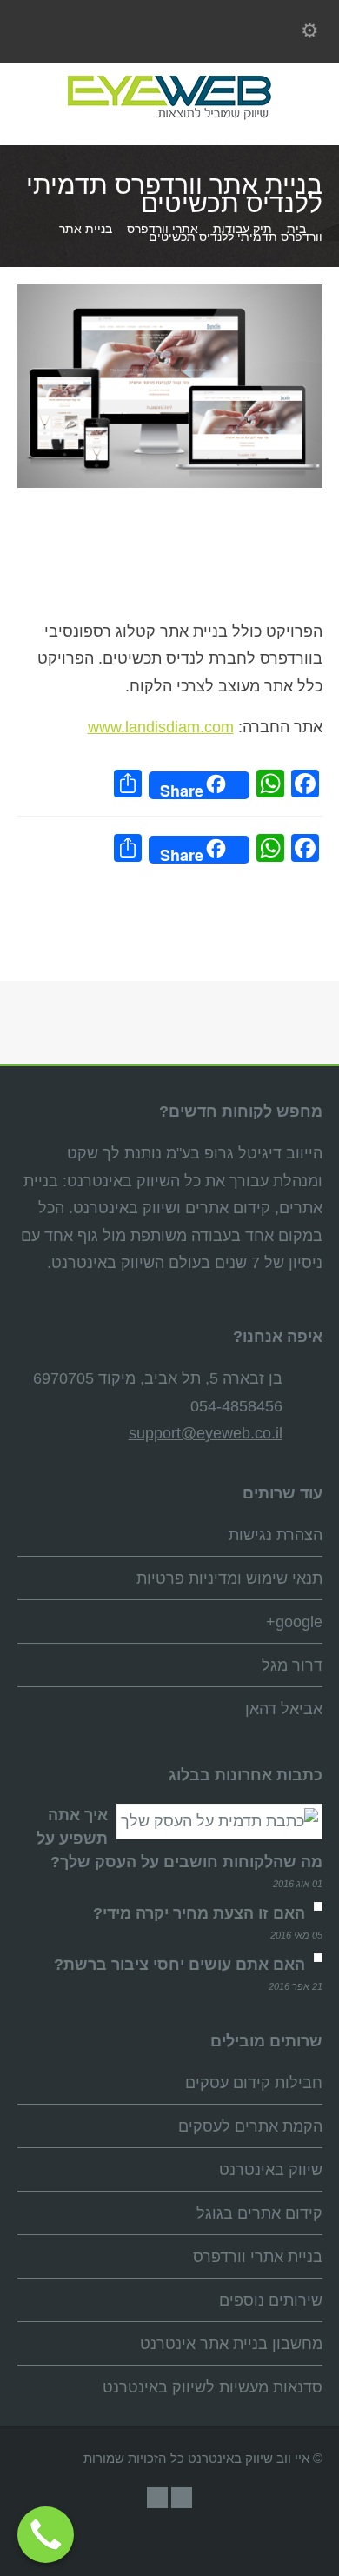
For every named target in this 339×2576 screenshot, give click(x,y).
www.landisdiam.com (161, 727)
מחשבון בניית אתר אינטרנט (231, 2344)
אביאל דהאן (284, 1709)
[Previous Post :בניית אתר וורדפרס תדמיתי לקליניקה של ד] (256, 897)
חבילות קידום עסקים (254, 2083)
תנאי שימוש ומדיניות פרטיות (229, 1578)
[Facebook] (157, 2498)
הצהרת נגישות (276, 1535)
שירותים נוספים (271, 2300)
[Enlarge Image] (156, 289)
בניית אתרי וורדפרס (258, 2257)
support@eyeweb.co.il (206, 1433)
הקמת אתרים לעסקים (250, 2126)
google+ (294, 1622)
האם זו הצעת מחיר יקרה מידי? (199, 1913)
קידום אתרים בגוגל (259, 2213)
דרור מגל (292, 1665)
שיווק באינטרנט (271, 2170)
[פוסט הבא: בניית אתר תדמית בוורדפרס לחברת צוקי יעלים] (169, 930)
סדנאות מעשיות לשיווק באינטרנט (213, 2387)
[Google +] (182, 2498)
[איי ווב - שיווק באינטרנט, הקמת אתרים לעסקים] (169, 118)
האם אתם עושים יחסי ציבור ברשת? (179, 1965)
